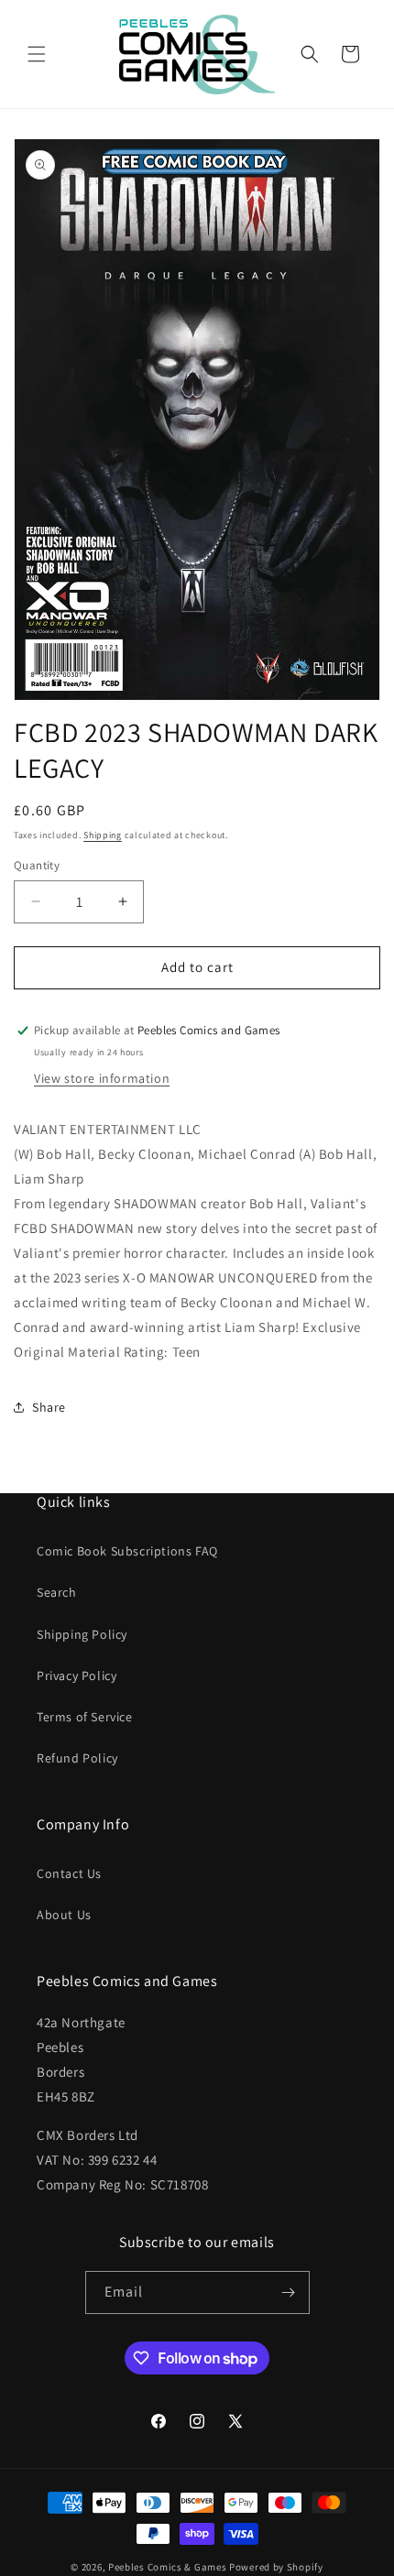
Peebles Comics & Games (167, 2567)
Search (57, 1592)
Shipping (103, 835)
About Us (64, 1915)
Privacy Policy (77, 1675)
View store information (102, 1078)
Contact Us (69, 1873)
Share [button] (49, 1407)
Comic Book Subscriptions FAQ (127, 1551)
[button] (37, 54)
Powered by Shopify (276, 2567)
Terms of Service (85, 1717)
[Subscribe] (289, 2292)
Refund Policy (77, 1758)
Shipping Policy (82, 1634)
